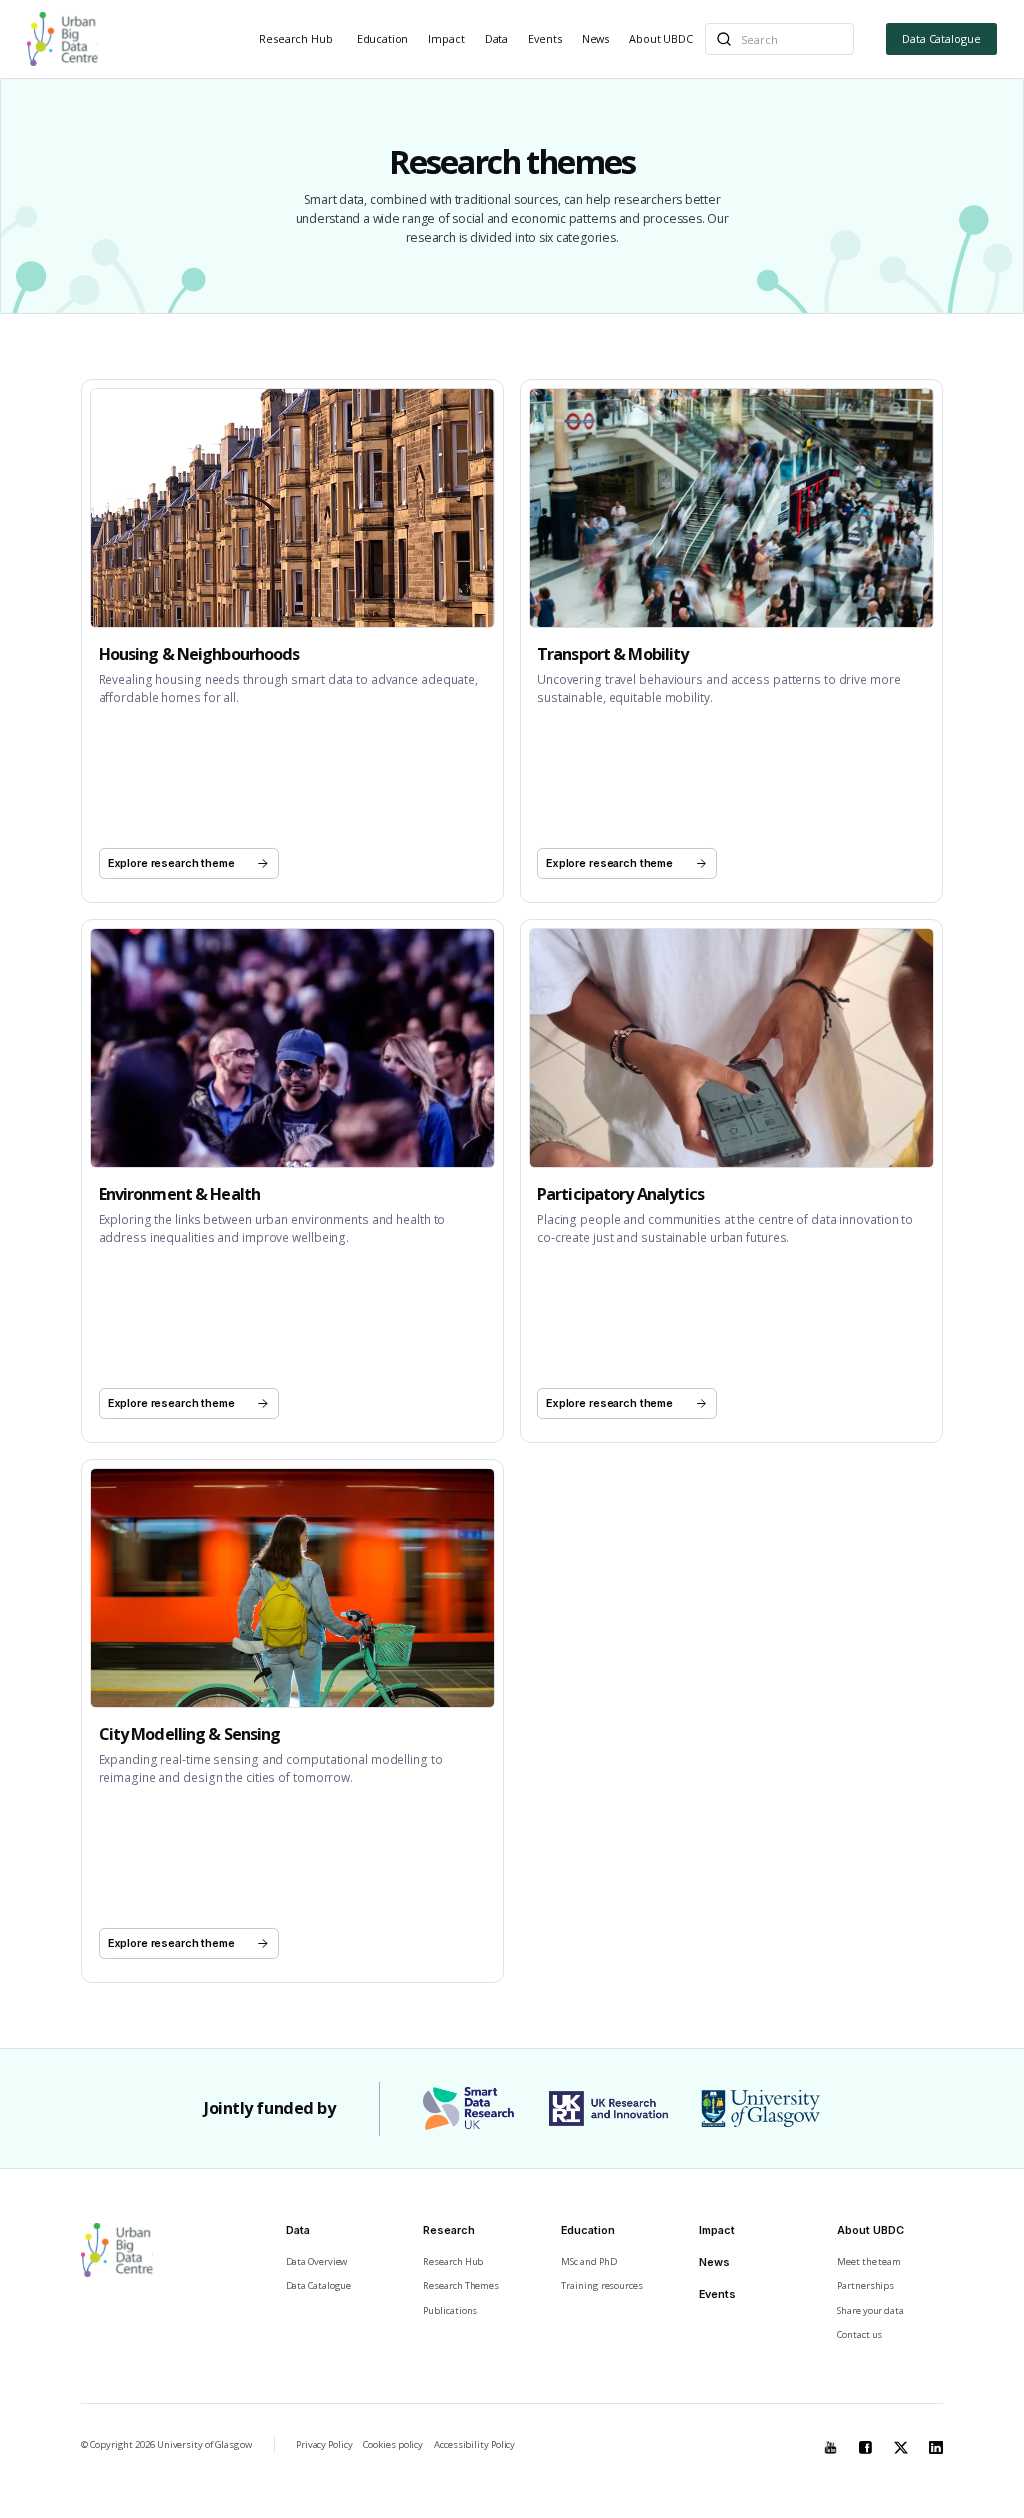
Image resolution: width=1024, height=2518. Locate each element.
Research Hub (295, 38)
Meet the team (869, 2261)
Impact (446, 38)
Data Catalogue (941, 38)
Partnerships (865, 2285)
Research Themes (461, 2285)
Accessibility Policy (474, 2444)
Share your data (870, 2310)
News (595, 38)
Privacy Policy (324, 2444)
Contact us (859, 2334)
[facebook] (866, 2443)
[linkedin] (936, 2443)
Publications (450, 2310)
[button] (297, 39)
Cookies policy (393, 2444)
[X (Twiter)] (901, 2443)
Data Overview (317, 2261)
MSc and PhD (588, 2261)
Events (544, 38)
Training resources (601, 2285)
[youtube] (831, 2443)
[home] (62, 39)
